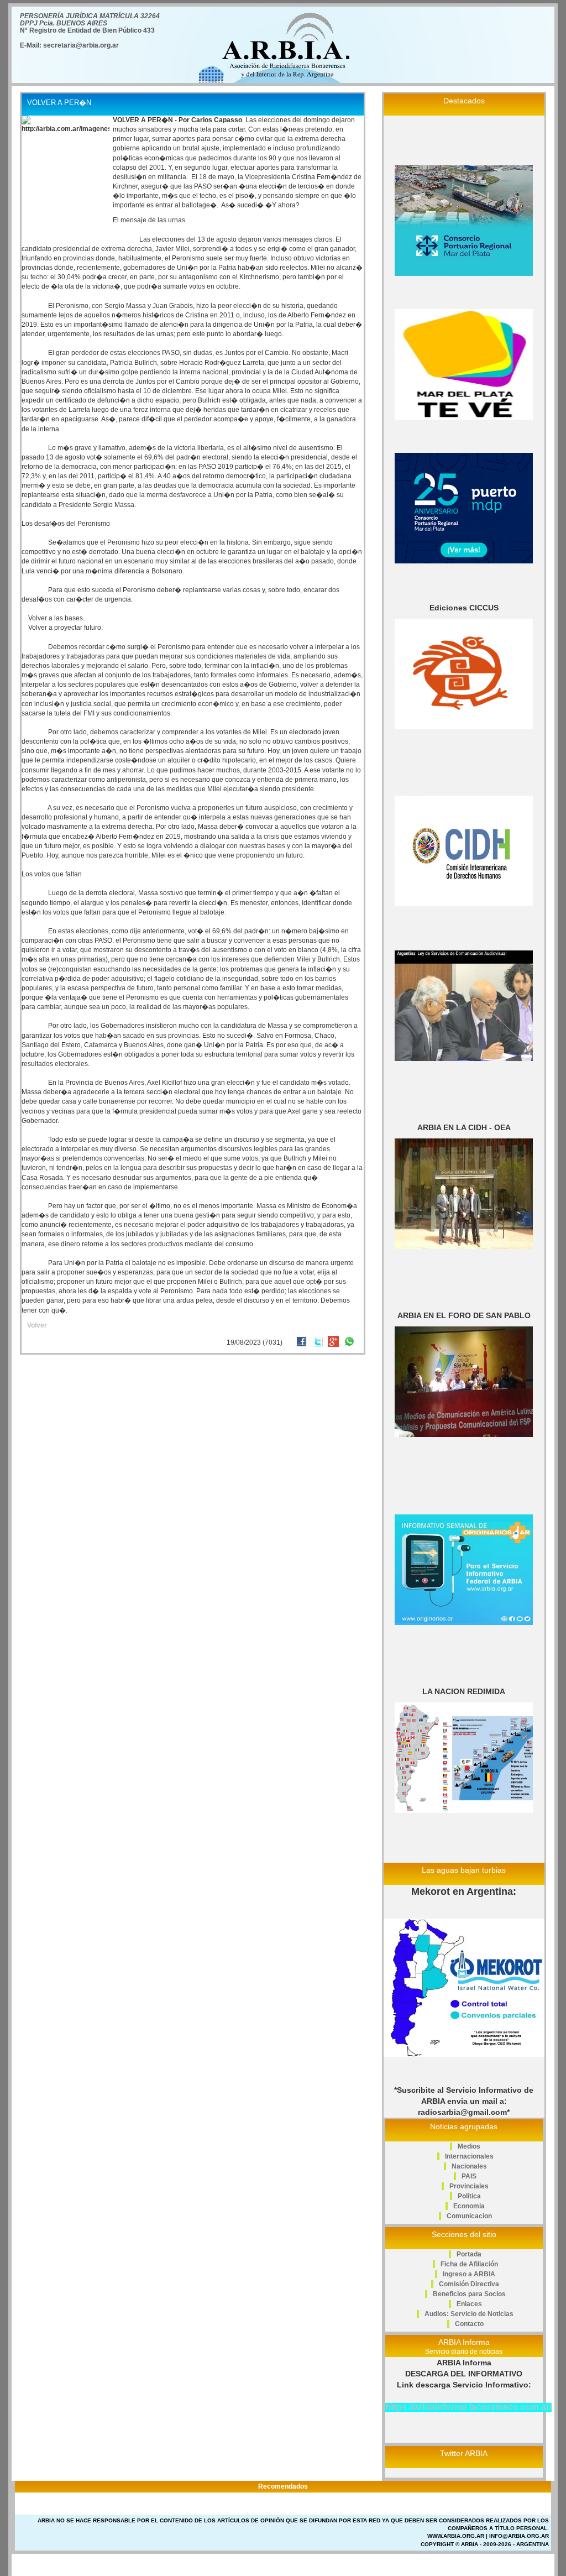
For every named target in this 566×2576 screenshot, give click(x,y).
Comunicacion (469, 2216)
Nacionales (469, 2166)
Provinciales (469, 2186)
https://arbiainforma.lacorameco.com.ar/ (468, 2407)
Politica (469, 2196)
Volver (37, 1325)
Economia (469, 2206)
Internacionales (469, 2156)
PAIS (469, 2176)
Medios (469, 2146)
